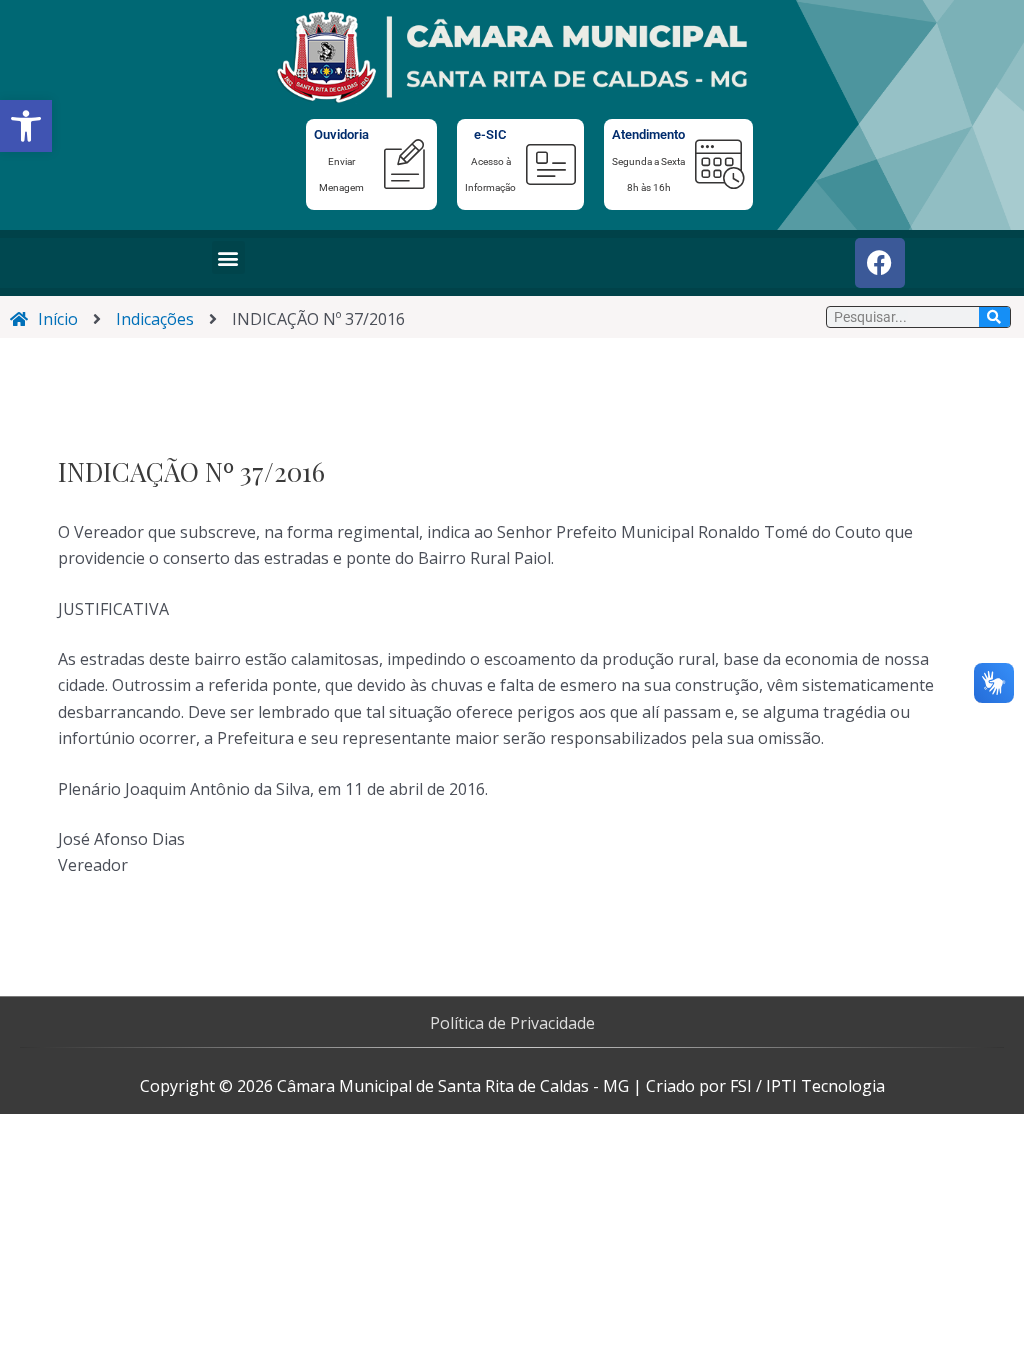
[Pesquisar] (994, 317)
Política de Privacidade (512, 1023)
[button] (26, 126)
